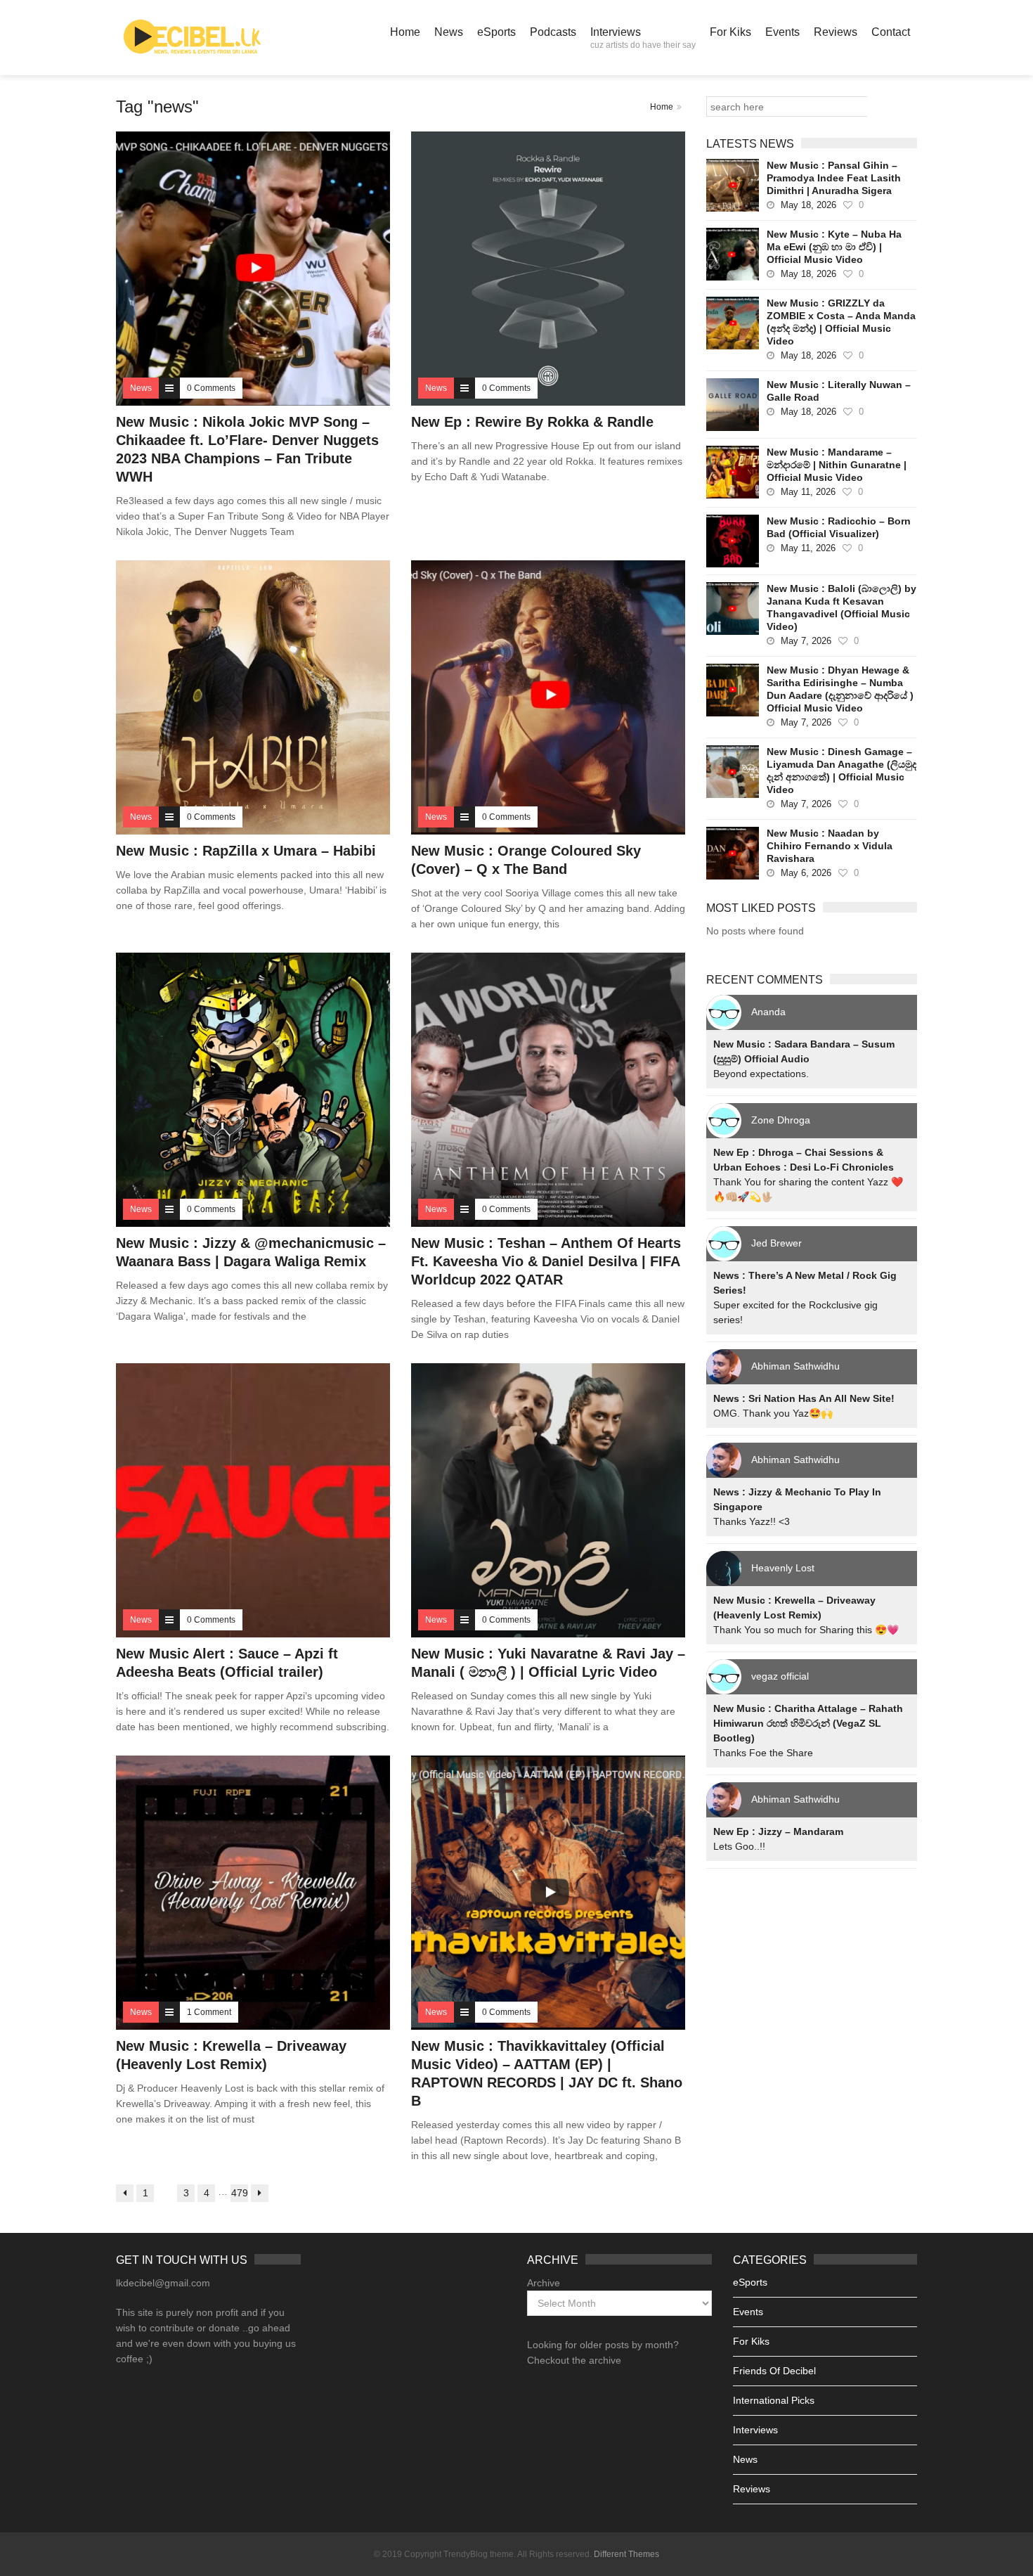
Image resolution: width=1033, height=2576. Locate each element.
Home (405, 32)
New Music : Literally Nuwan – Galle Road (839, 391)
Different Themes (626, 2554)
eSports (496, 32)
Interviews (643, 38)
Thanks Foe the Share (763, 1753)
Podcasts (553, 32)
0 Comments (211, 388)
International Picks (774, 2400)
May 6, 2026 (806, 873)
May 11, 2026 (808, 492)
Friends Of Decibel (774, 2371)
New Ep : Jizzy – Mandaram (778, 1831)
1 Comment (209, 2012)
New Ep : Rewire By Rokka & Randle (532, 422)
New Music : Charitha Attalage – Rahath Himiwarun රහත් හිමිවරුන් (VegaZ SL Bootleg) (808, 1723)
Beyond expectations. (761, 1074)
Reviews (836, 32)
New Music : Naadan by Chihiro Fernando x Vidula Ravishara (830, 846)
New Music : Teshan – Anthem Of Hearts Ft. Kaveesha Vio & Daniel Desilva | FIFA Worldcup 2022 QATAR (546, 1261)
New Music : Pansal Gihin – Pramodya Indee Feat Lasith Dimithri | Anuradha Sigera (834, 178)
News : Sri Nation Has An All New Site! (804, 1398)
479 (240, 2193)
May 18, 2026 (808, 205)
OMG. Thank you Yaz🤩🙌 (773, 1413)
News (449, 32)
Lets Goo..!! (739, 1846)
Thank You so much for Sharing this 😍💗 (806, 1630)
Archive (544, 2283)
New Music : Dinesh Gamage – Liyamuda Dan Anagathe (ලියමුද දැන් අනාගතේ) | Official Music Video (842, 771)
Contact (891, 32)
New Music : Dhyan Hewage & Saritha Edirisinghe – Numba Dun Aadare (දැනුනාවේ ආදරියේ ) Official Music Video (840, 689)
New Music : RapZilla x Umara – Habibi (246, 851)
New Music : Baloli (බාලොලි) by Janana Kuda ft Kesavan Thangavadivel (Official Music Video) (842, 607)
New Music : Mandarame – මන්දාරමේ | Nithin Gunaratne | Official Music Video (837, 465)
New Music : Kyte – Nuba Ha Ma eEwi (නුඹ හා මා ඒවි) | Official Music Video (834, 247)
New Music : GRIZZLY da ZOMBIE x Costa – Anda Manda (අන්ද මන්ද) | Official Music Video (841, 322)
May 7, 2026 (806, 641)
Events (782, 32)
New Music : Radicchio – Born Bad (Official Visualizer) (839, 527)
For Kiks (730, 32)
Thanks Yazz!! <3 (752, 1521)
